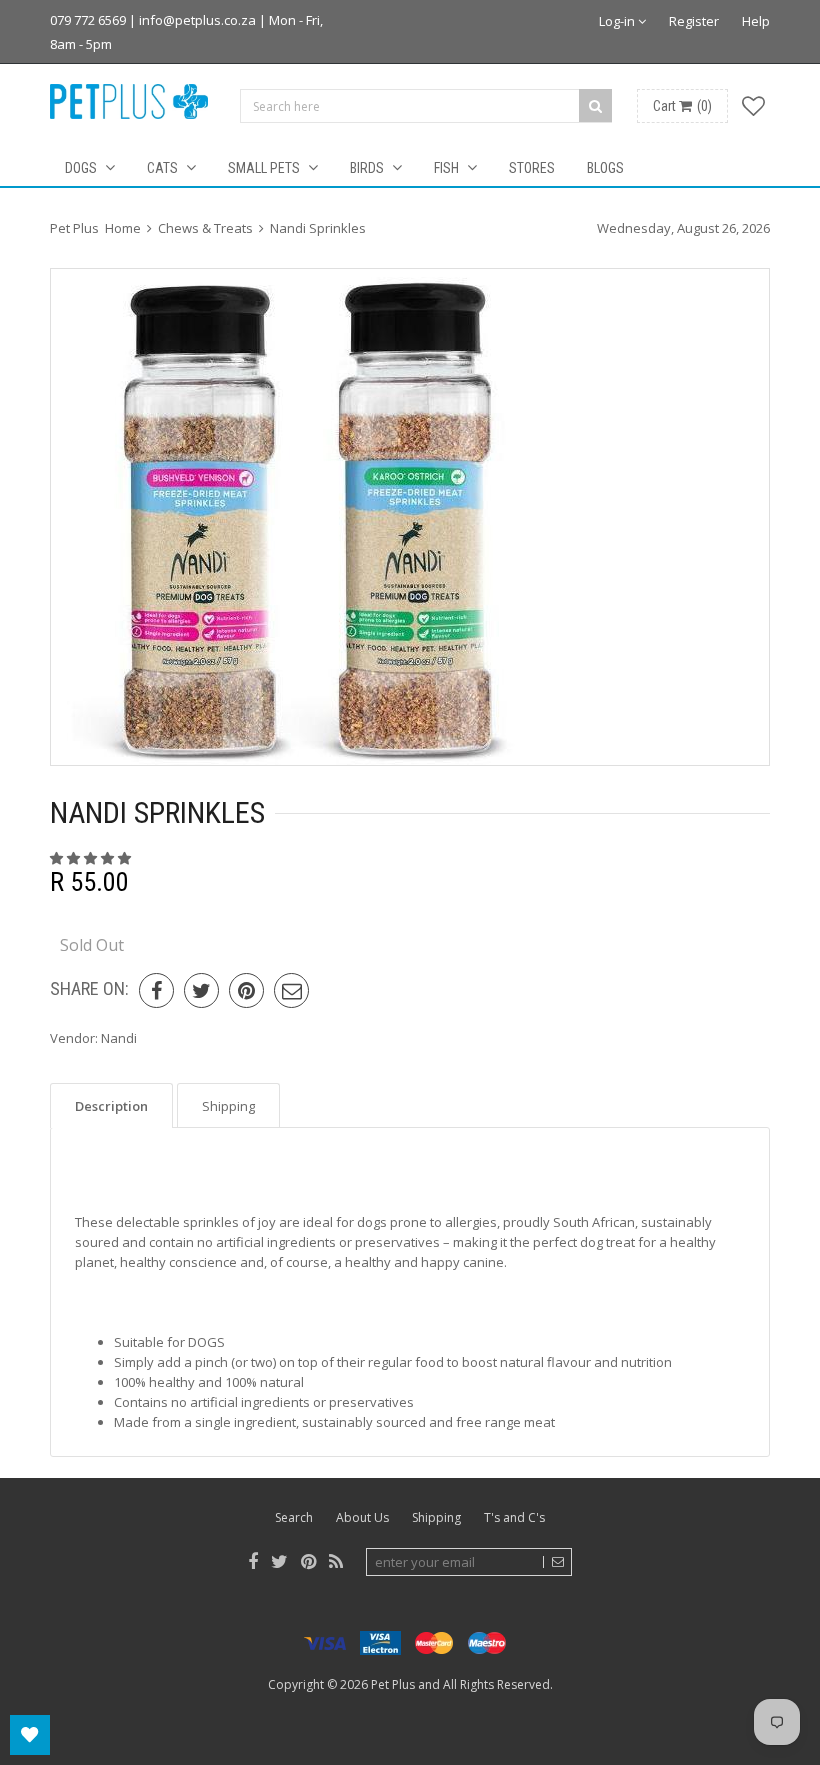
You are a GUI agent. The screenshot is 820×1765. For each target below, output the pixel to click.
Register (694, 21)
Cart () (682, 106)
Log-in (618, 21)
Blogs (605, 168)
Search (294, 1517)
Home (123, 228)
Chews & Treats (205, 228)
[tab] (111, 1105)
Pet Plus (393, 1684)
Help (756, 21)
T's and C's (514, 1517)
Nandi (119, 1038)
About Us (362, 1517)
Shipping (436, 1517)
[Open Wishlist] (30, 1735)
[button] (92, 858)
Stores (532, 168)
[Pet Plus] (129, 101)
